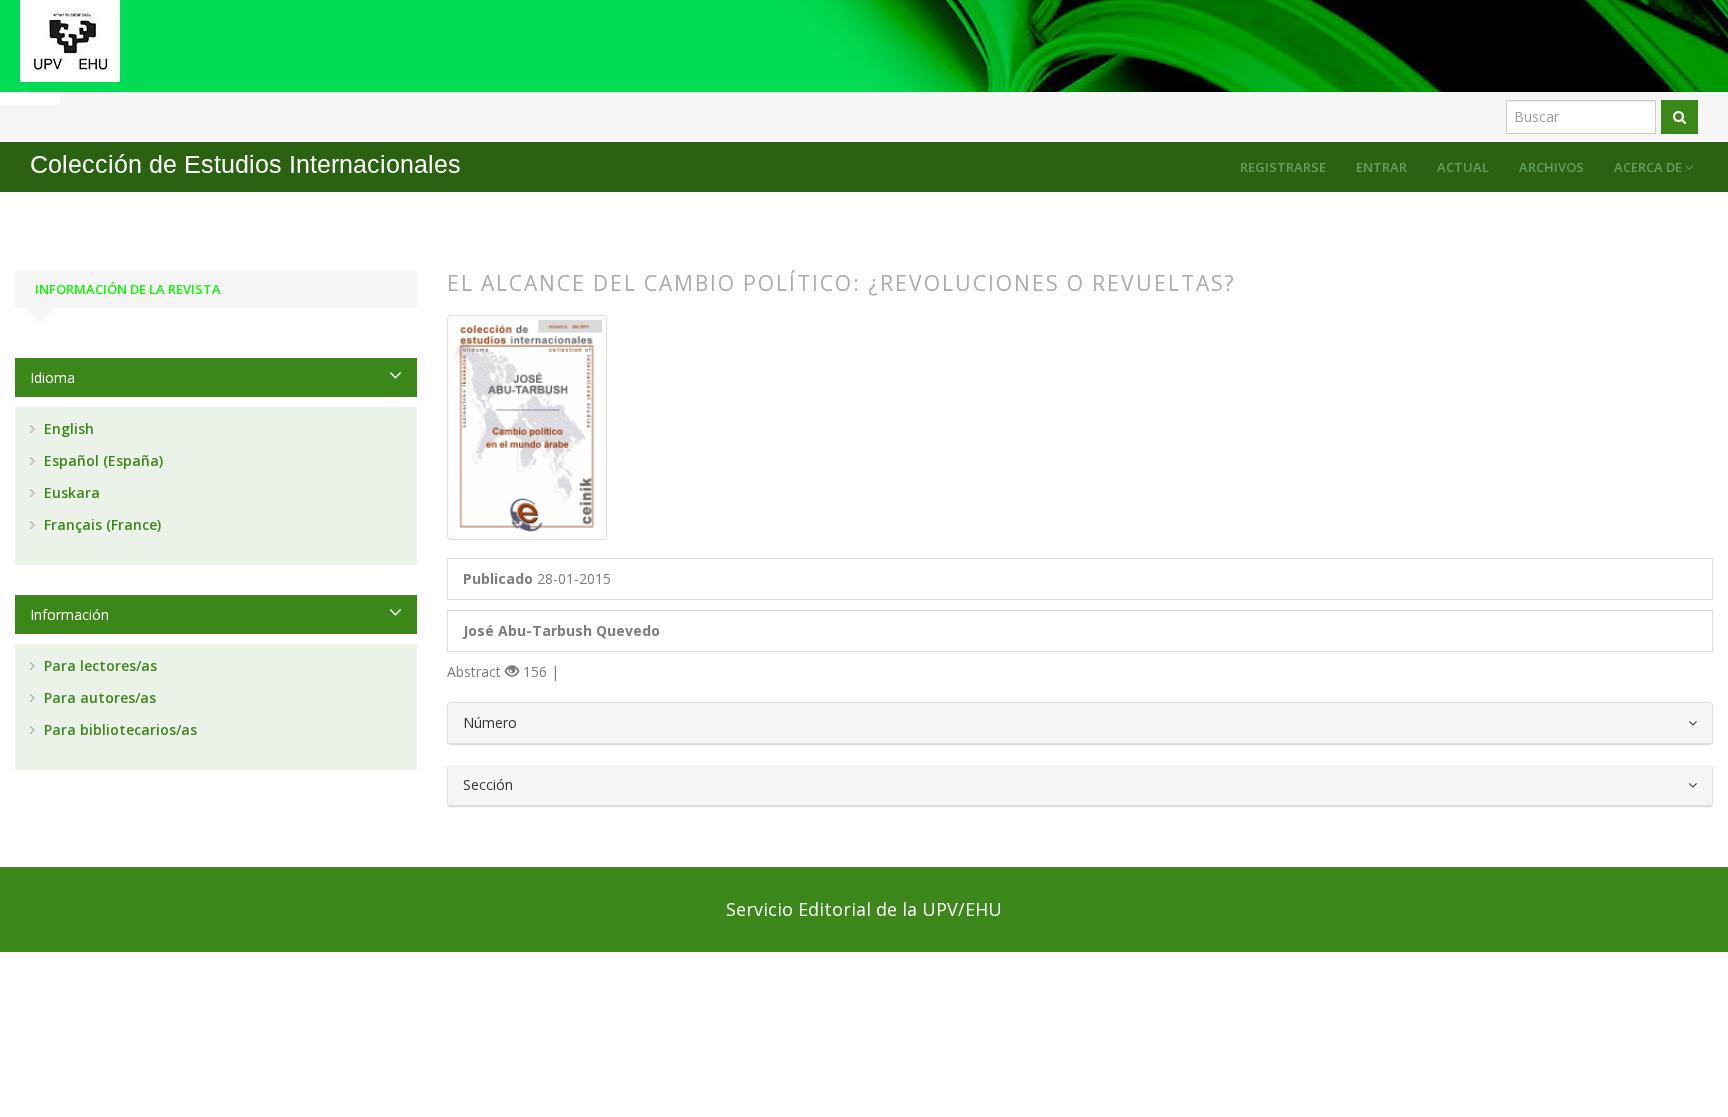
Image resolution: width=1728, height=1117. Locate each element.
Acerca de (1649, 167)
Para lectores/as (98, 665)
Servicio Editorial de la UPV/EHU (864, 909)
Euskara (70, 492)
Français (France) (100, 524)
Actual (1463, 167)
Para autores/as (98, 697)
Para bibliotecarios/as (118, 729)
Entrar (1381, 167)
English (67, 428)
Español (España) (101, 460)
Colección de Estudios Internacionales (245, 164)
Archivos (1551, 167)
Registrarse (1283, 167)
